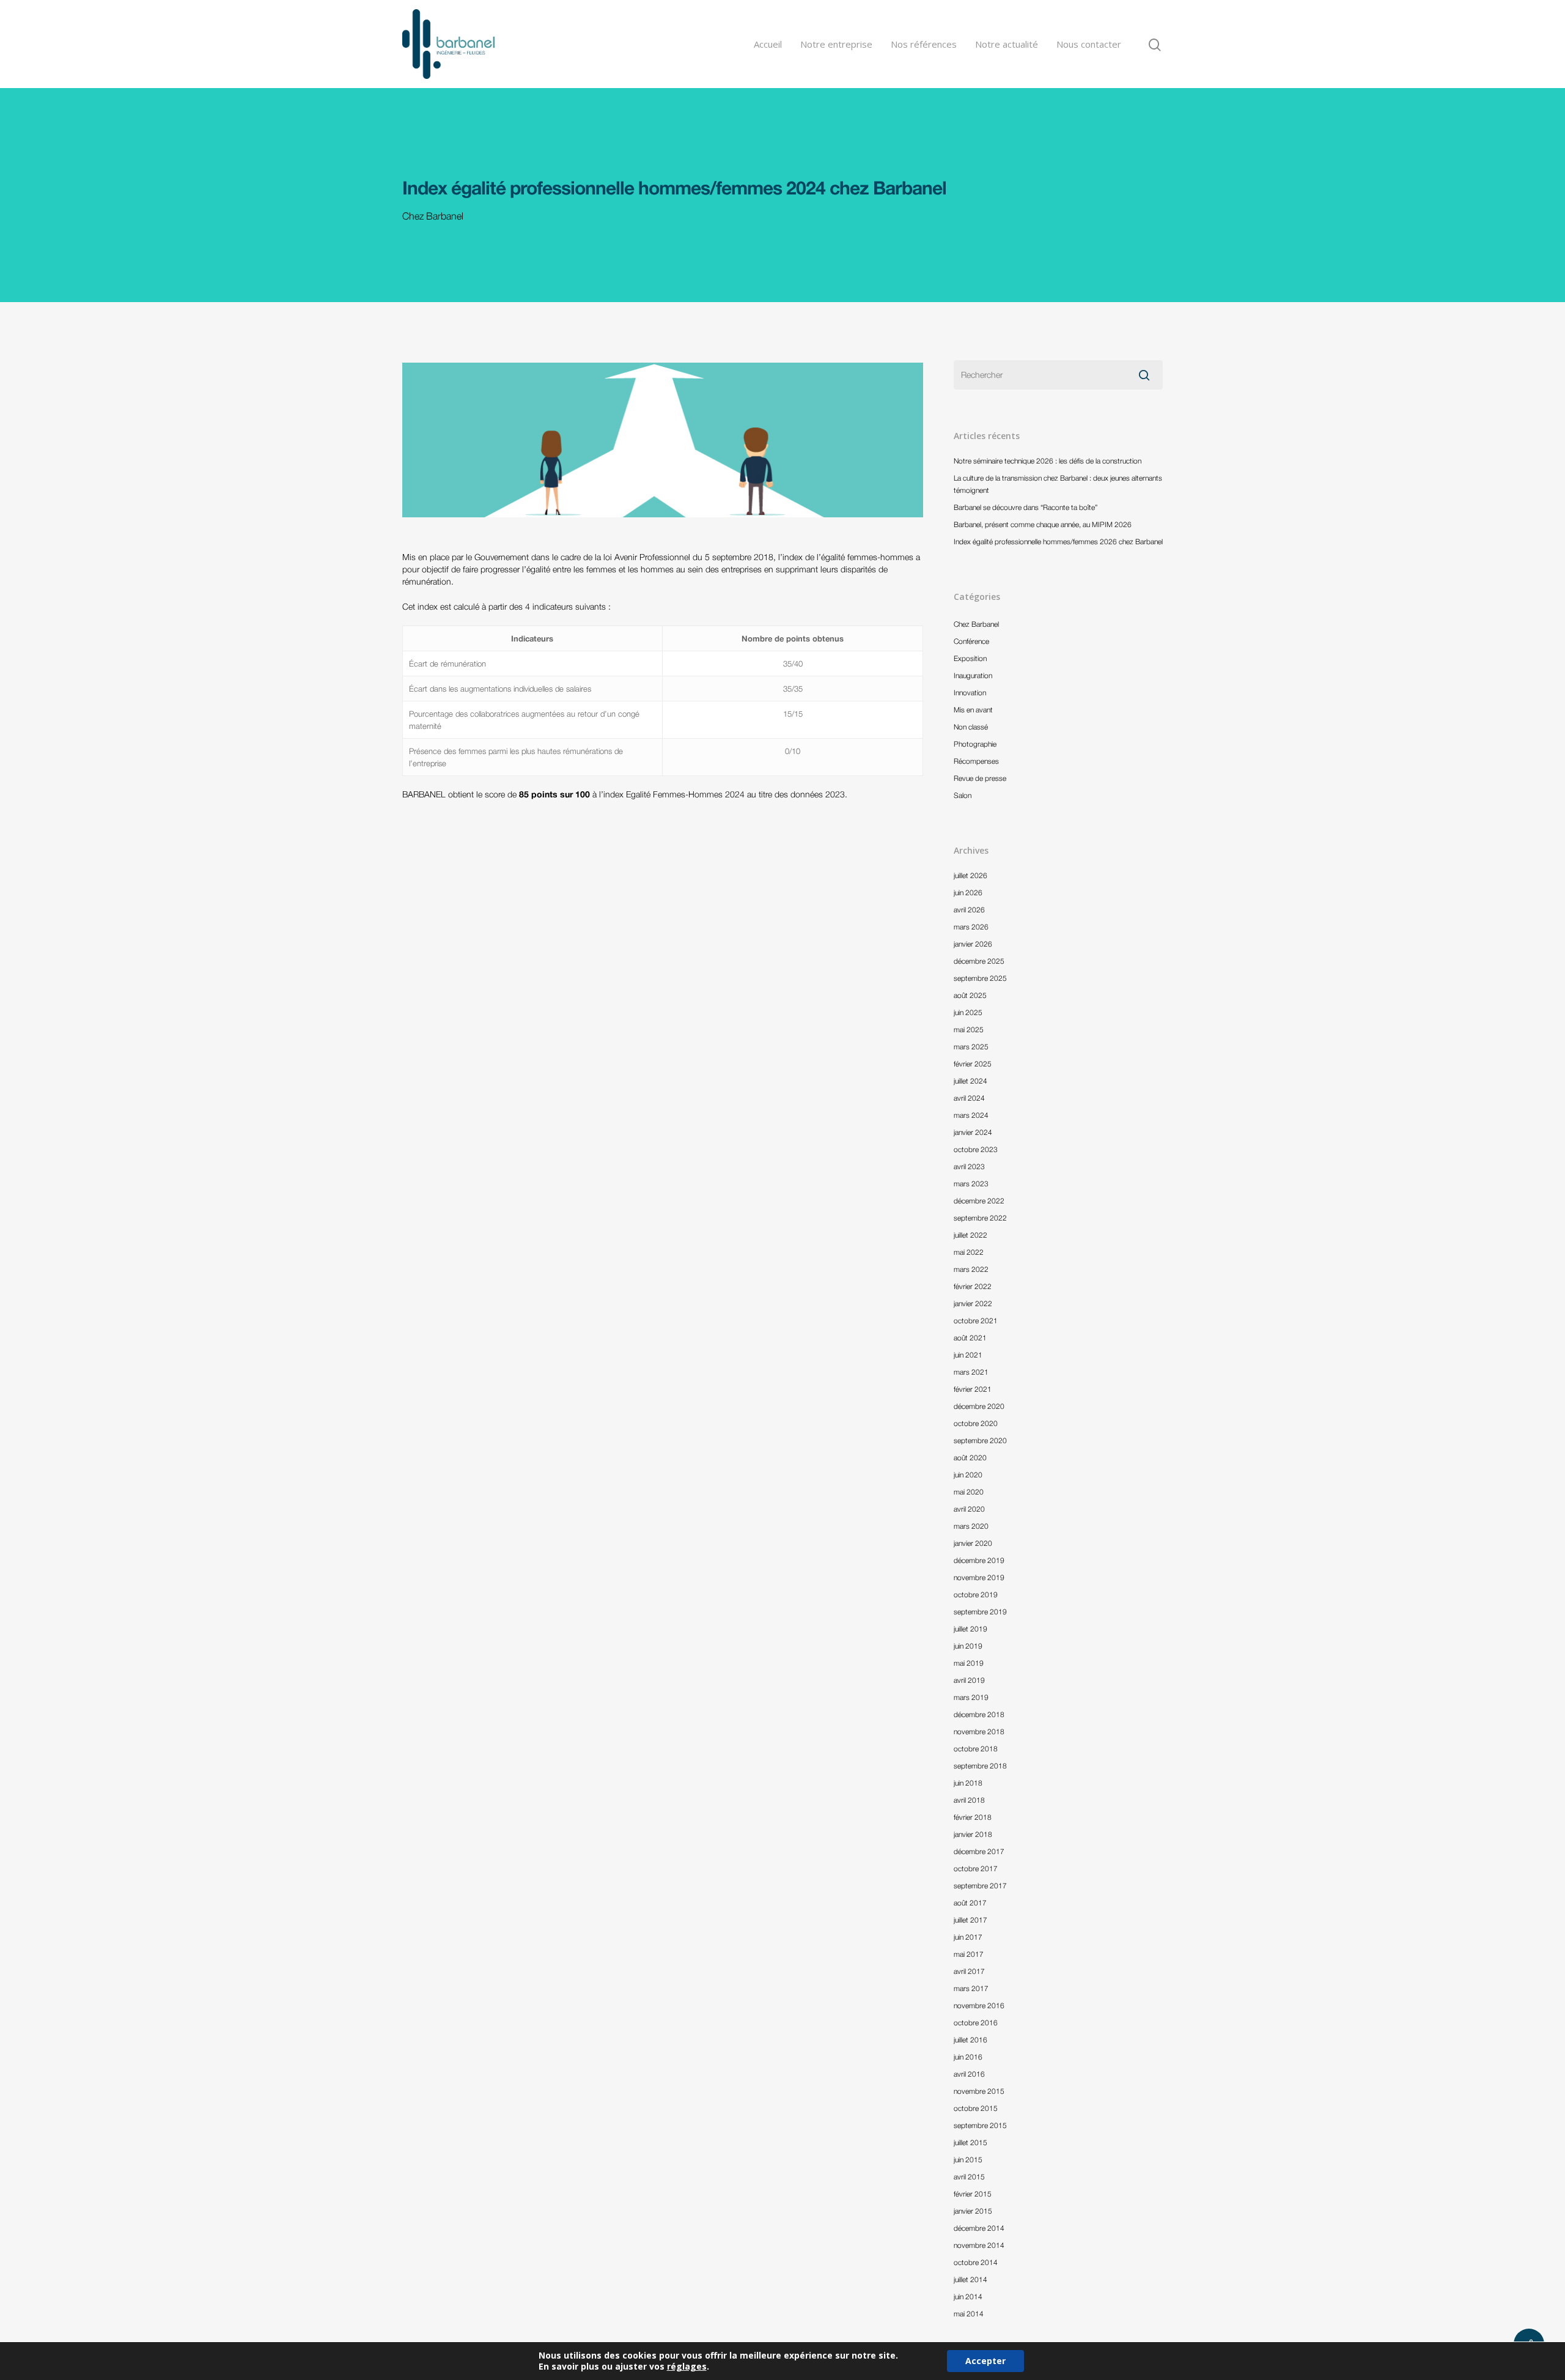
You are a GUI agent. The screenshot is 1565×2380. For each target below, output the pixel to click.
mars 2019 (971, 1697)
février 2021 (973, 1389)
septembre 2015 (980, 2125)
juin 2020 (968, 1475)
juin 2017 (968, 1937)
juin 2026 (968, 892)
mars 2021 (971, 1372)
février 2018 (973, 1817)
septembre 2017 (980, 1886)
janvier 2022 (973, 1303)
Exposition (970, 658)
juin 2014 (968, 2297)
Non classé (971, 727)
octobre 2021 (976, 1321)
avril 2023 (969, 1166)
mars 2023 (971, 1184)
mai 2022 (969, 1252)
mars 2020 (971, 1526)
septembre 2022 (980, 1218)
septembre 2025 (980, 978)
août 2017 (970, 1903)
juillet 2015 (970, 2142)
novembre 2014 (979, 2245)
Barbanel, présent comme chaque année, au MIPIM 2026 (1043, 524)
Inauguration (973, 675)
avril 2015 (969, 2177)
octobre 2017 (976, 1868)
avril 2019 (969, 1680)
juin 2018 (968, 1783)
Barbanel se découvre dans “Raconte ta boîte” (1026, 507)
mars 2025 (971, 1047)
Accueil (768, 44)
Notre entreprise (836, 44)
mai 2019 (969, 1663)
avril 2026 (969, 910)
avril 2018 (969, 1800)
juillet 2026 (970, 875)
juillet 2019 (970, 1629)
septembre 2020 (980, 1440)
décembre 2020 (979, 1406)
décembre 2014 (979, 2228)
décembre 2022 (979, 1201)
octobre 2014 (976, 2262)
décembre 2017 (979, 1851)
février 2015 (973, 2194)
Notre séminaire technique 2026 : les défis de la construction (1048, 461)
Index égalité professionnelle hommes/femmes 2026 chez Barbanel (1058, 541)
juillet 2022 (970, 1235)
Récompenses (976, 761)
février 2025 (973, 1064)
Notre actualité (1007, 44)
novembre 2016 (979, 2005)
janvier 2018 (973, 1834)
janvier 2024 (973, 1132)
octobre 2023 (976, 1149)
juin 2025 (968, 1012)
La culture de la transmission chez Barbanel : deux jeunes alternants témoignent (1058, 484)
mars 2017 (971, 1988)
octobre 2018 (976, 1749)
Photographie (975, 744)
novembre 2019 (979, 1577)
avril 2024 (969, 1098)
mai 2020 (969, 1492)
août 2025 (970, 995)
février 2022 (973, 1286)
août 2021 (970, 1338)
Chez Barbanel (433, 216)
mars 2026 (971, 927)
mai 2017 (969, 1954)
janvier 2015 (973, 2211)
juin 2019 (968, 1646)
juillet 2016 (970, 2040)
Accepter (985, 2361)
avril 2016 (969, 2074)
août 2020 (970, 1458)
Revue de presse (980, 778)
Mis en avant (973, 710)
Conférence (971, 641)
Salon (963, 795)
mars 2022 (971, 1269)
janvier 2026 (973, 944)
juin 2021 (968, 1355)
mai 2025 (969, 1029)
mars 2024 (971, 1115)
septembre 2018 (980, 1766)
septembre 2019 (980, 1612)
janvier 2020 (973, 1543)
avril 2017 (969, 1971)
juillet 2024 (970, 1081)
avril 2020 (969, 1509)
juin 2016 (968, 2057)
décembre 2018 (979, 1714)
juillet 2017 (970, 1920)
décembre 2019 (979, 1560)
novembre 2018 (979, 1731)
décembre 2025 (979, 961)
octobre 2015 (976, 2108)
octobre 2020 (976, 1423)
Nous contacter (1089, 44)
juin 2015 (968, 2160)
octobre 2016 (976, 2023)
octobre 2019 (976, 1595)
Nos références (924, 44)
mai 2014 (969, 2314)
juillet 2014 (970, 2279)
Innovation (970, 693)
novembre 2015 (979, 2091)
